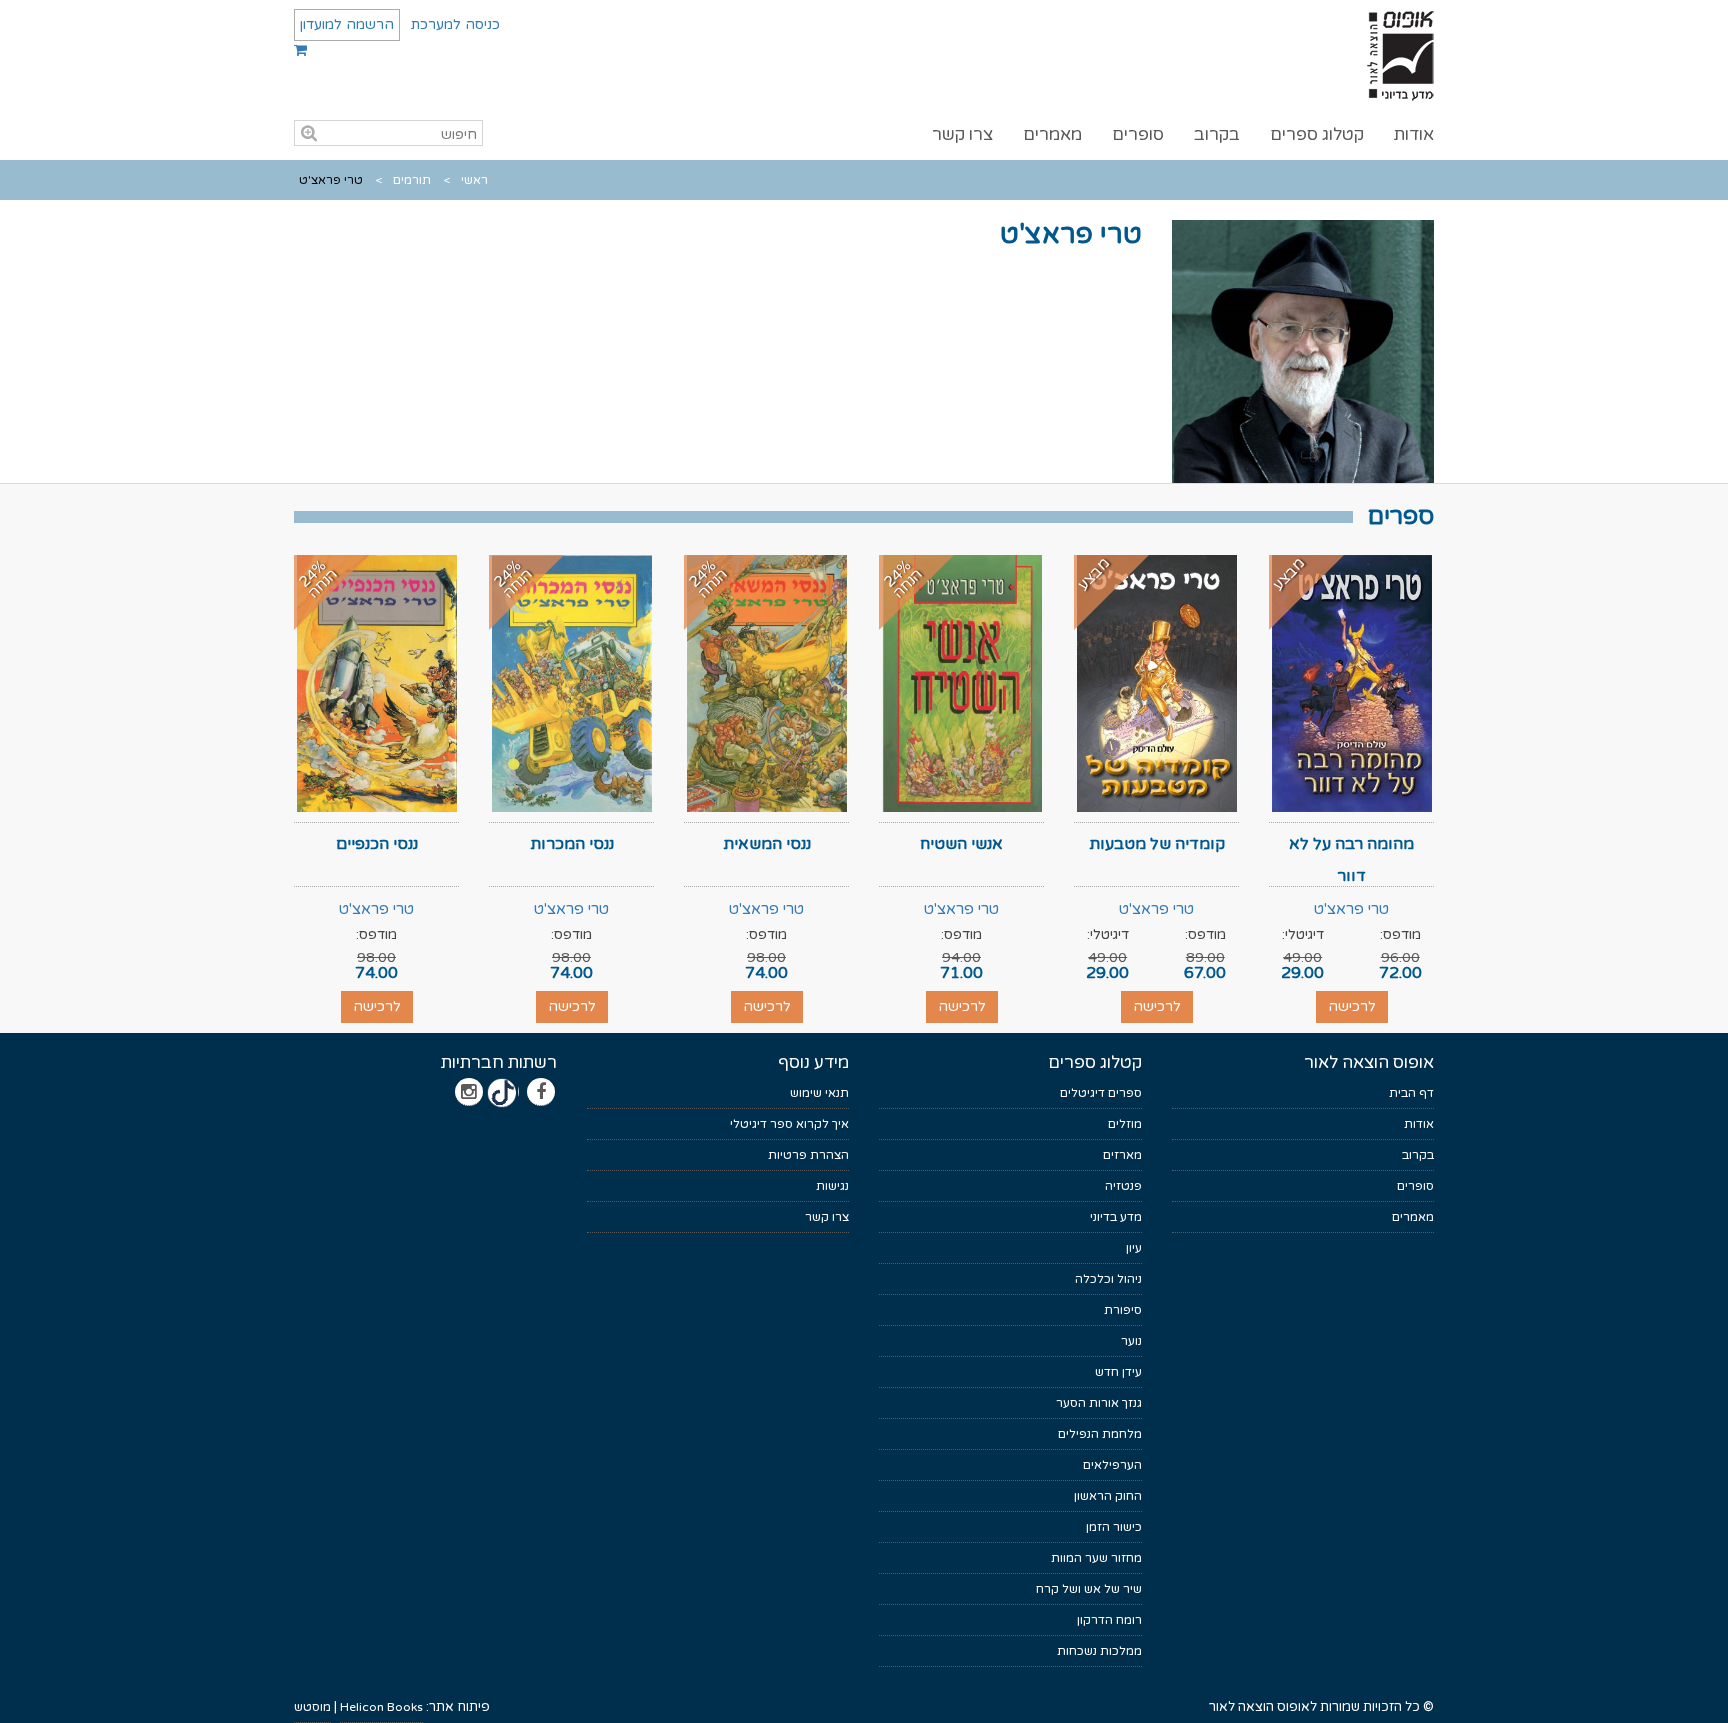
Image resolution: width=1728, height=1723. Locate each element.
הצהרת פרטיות (808, 1155)
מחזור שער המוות (1096, 1558)
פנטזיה (1123, 1186)
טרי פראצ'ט (1351, 909)
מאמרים (1052, 134)
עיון (1134, 1248)
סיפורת (1123, 1310)
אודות (1414, 134)
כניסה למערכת (455, 24)
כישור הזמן (1114, 1527)
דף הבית (1411, 1093)
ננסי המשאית (767, 844)
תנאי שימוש (819, 1093)
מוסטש (312, 1707)
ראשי (474, 180)
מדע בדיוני (1116, 1217)
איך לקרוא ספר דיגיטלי (789, 1124)
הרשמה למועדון (347, 24)
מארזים (1122, 1155)
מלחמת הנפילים (1100, 1434)
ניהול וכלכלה (1108, 1279)
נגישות (832, 1186)
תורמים (412, 180)
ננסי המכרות (572, 844)
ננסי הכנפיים (377, 844)
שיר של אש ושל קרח (1089, 1589)
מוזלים (1125, 1124)
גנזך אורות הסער (1099, 1403)
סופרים (1138, 134)
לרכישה (1352, 1006)
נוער (1131, 1341)
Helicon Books (381, 1707)
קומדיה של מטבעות (1157, 844)
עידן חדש (1118, 1372)
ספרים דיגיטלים (1101, 1093)
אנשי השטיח (961, 844)
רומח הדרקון (1109, 1620)
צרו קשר (962, 134)
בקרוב (1217, 134)
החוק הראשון (1108, 1496)
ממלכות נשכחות (1099, 1651)
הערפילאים (1112, 1465)
